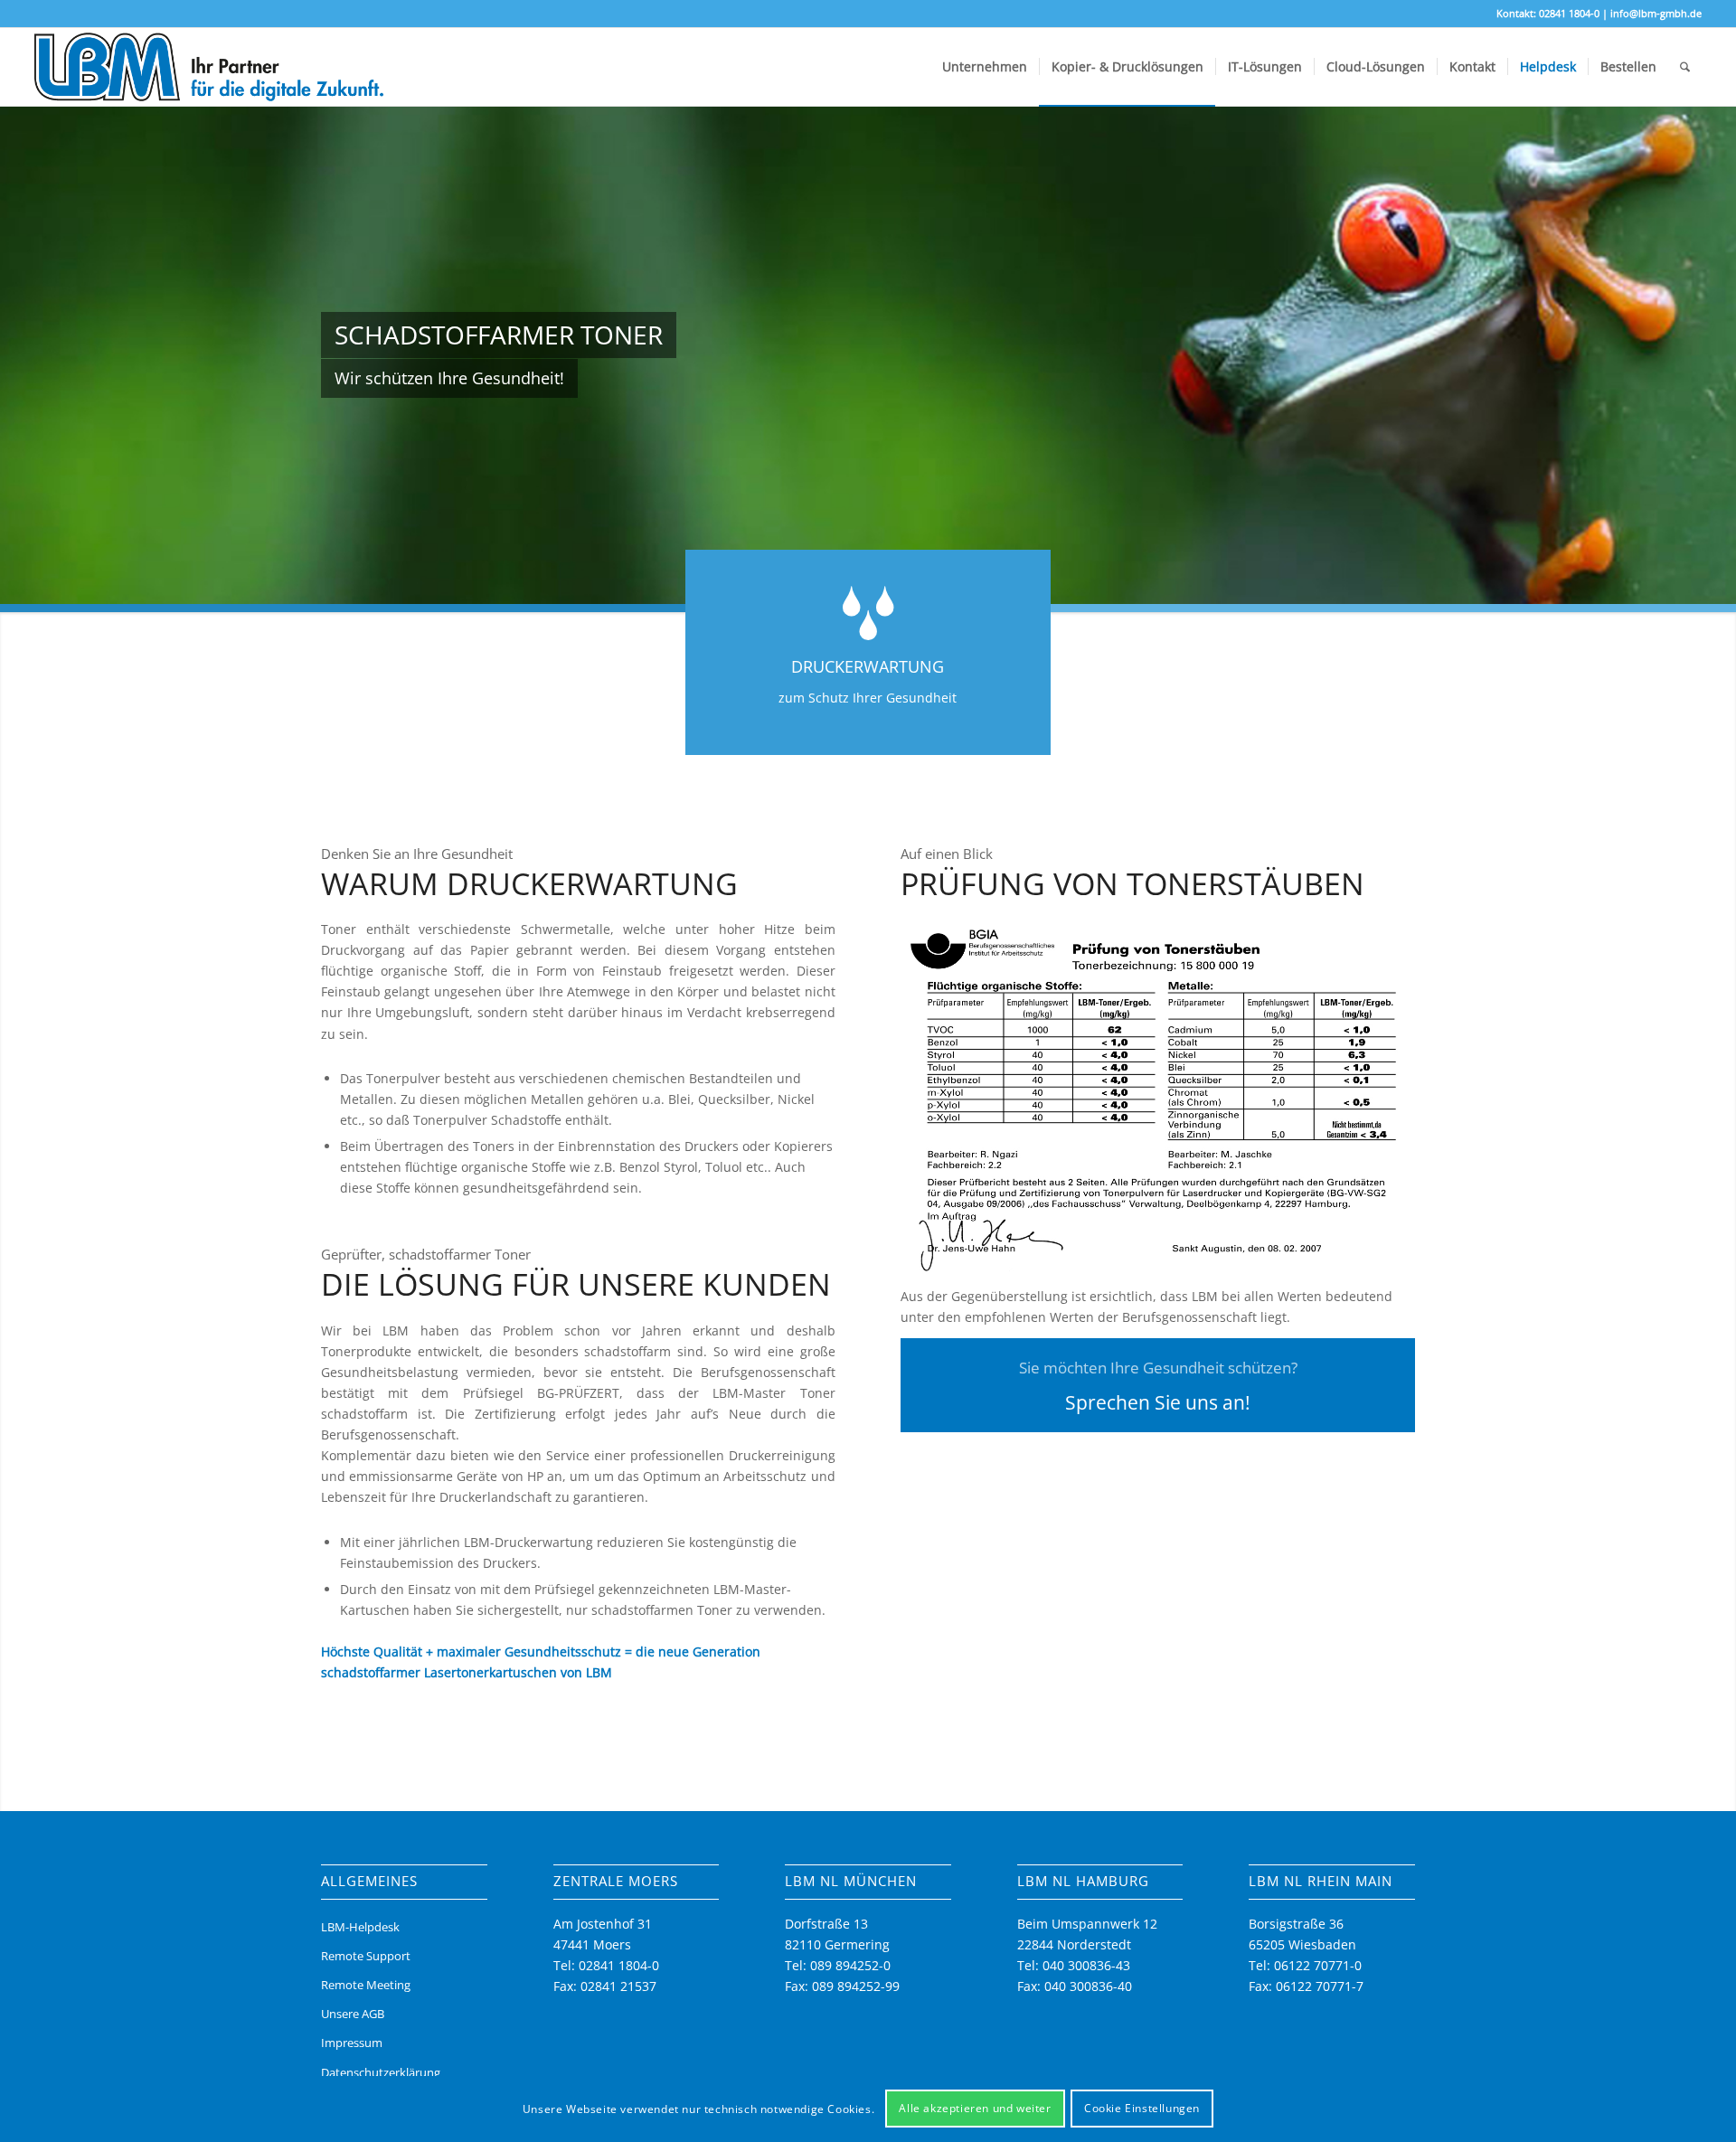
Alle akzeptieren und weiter (975, 2108)
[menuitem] (985, 67)
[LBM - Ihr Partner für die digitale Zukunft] (209, 67)
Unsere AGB (353, 2014)
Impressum (352, 2043)
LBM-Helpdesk (360, 1927)
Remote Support (366, 1956)
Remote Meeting (366, 1985)
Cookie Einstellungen (1142, 2108)
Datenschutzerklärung (381, 2072)
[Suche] (1685, 67)
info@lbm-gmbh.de (1656, 13)
